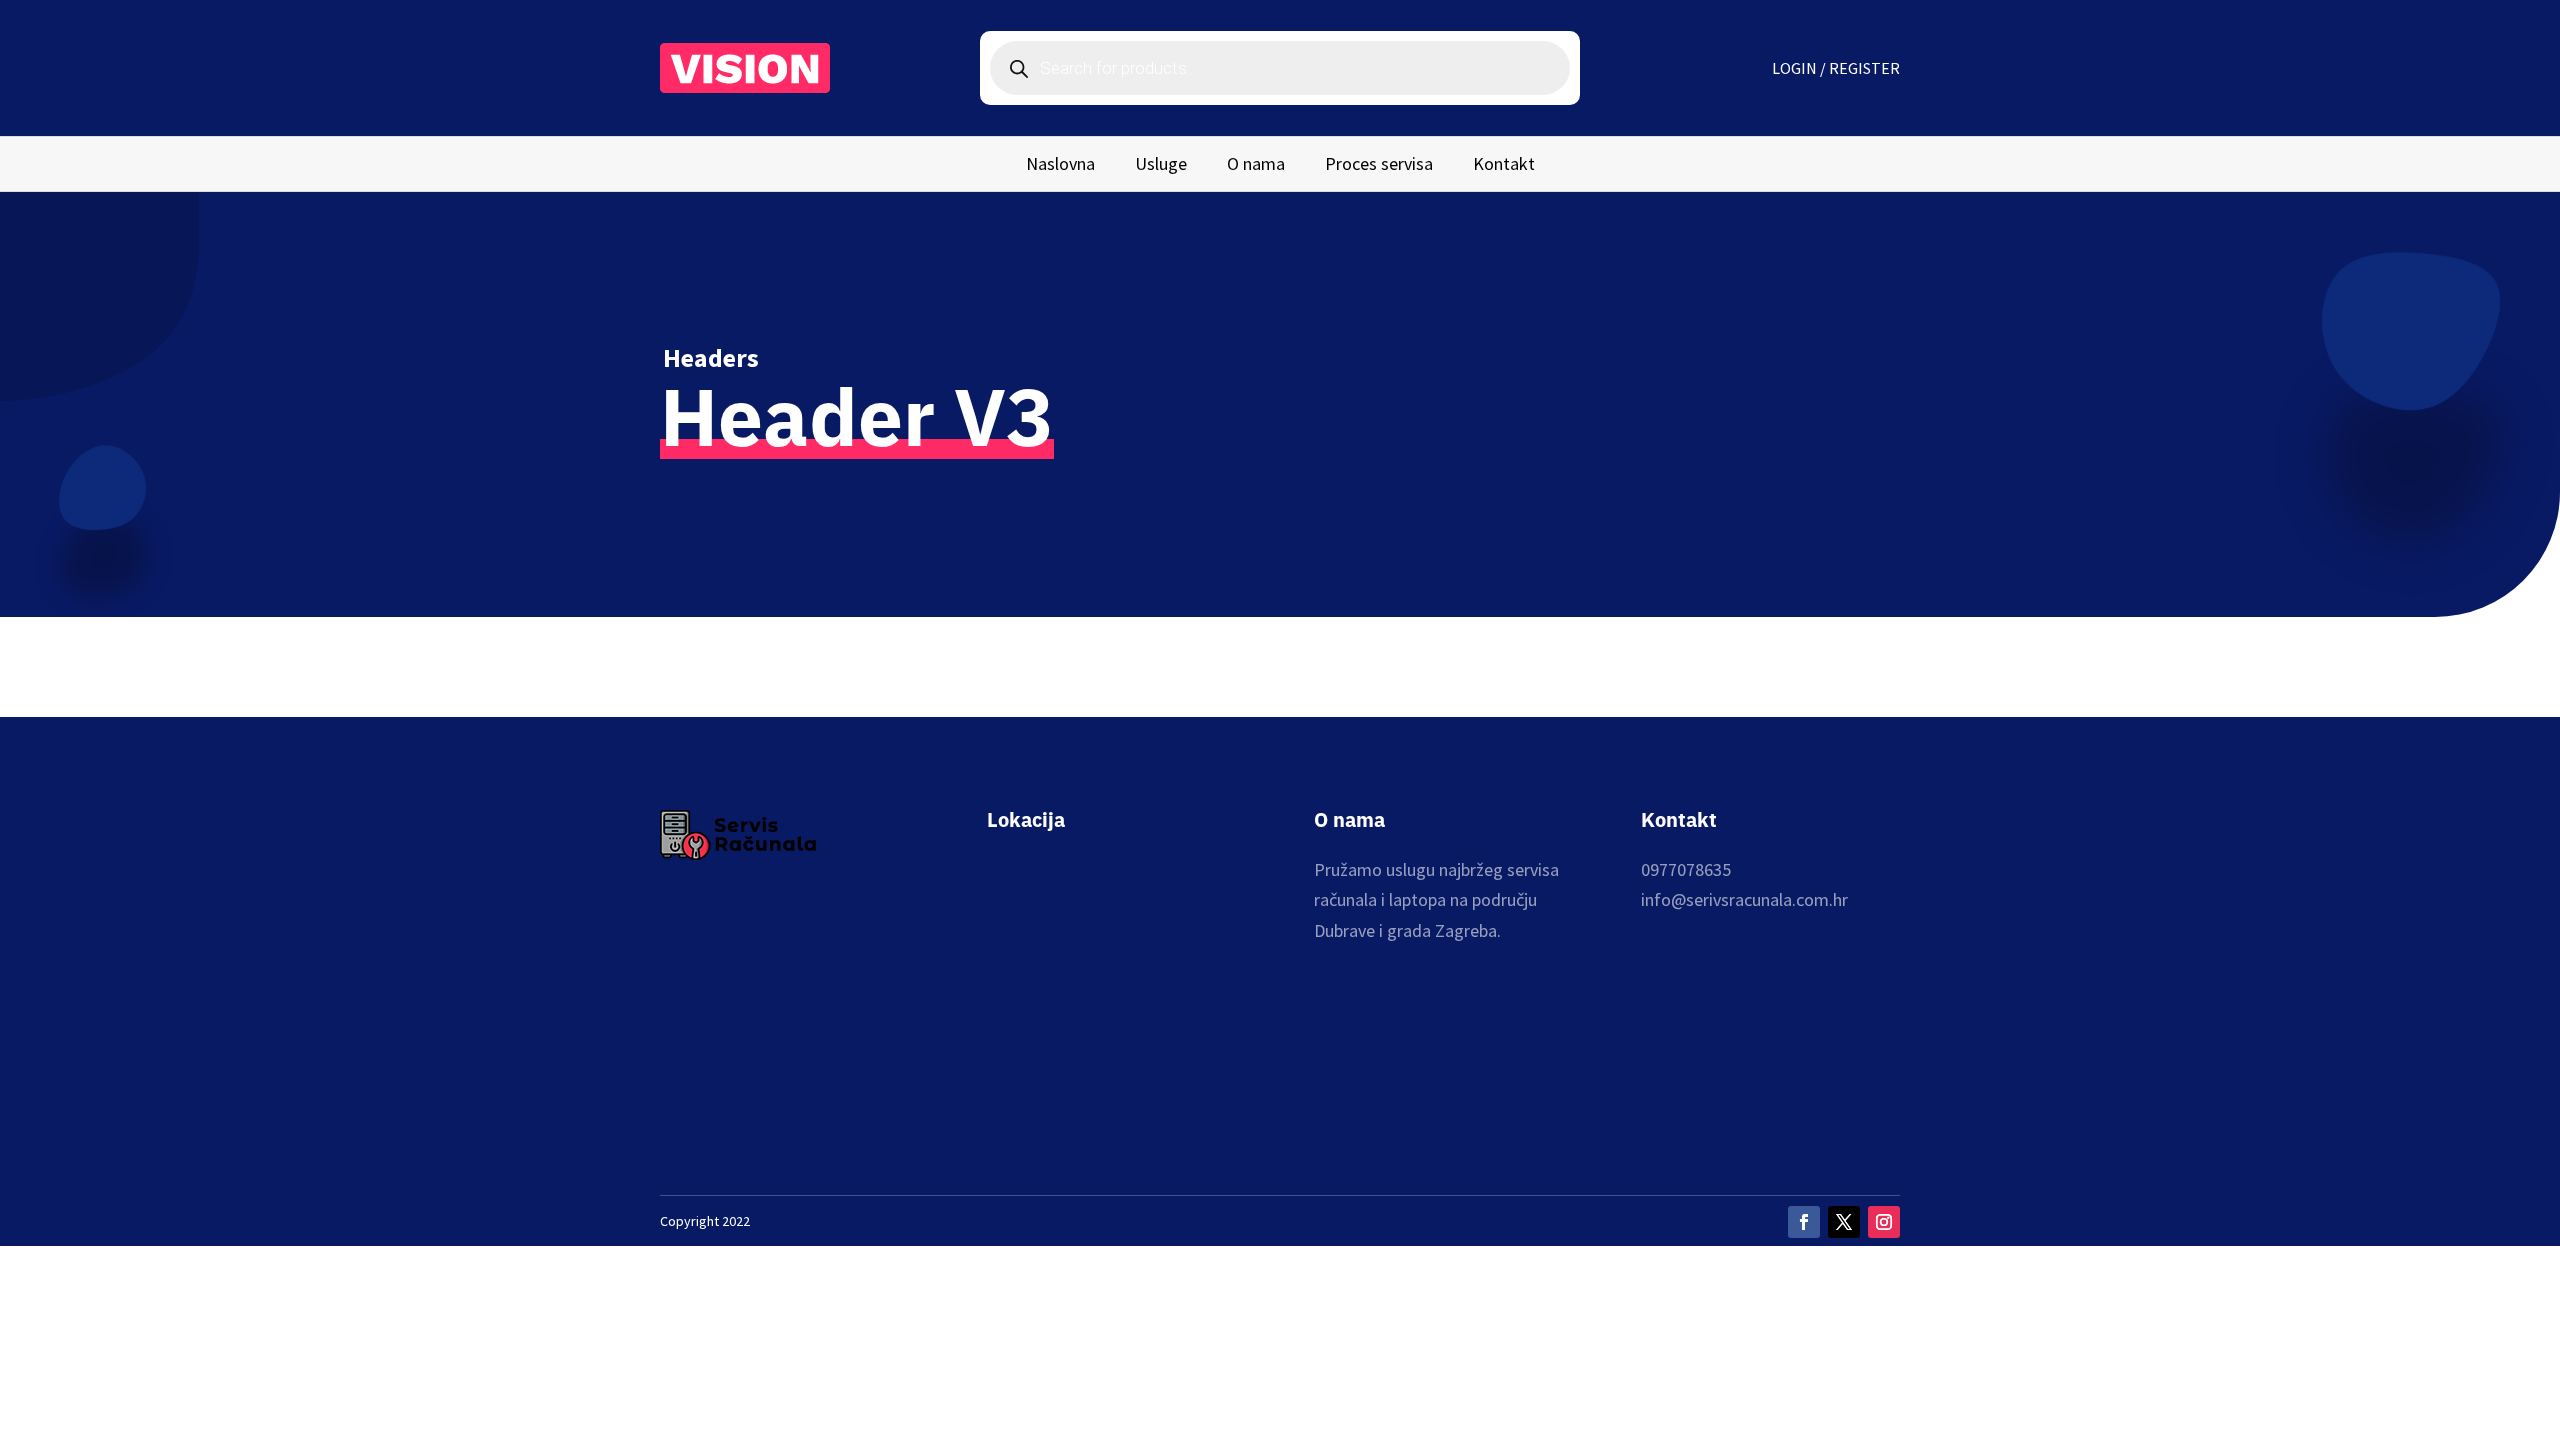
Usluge (1161, 166)
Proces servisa (1379, 166)
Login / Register (1836, 69)
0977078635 (1686, 869)
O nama (1256, 166)
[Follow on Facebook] (1804, 1222)
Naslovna (1060, 166)
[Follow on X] (1844, 1222)
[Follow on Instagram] (1884, 1222)
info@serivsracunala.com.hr (1744, 899)
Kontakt (1504, 166)
